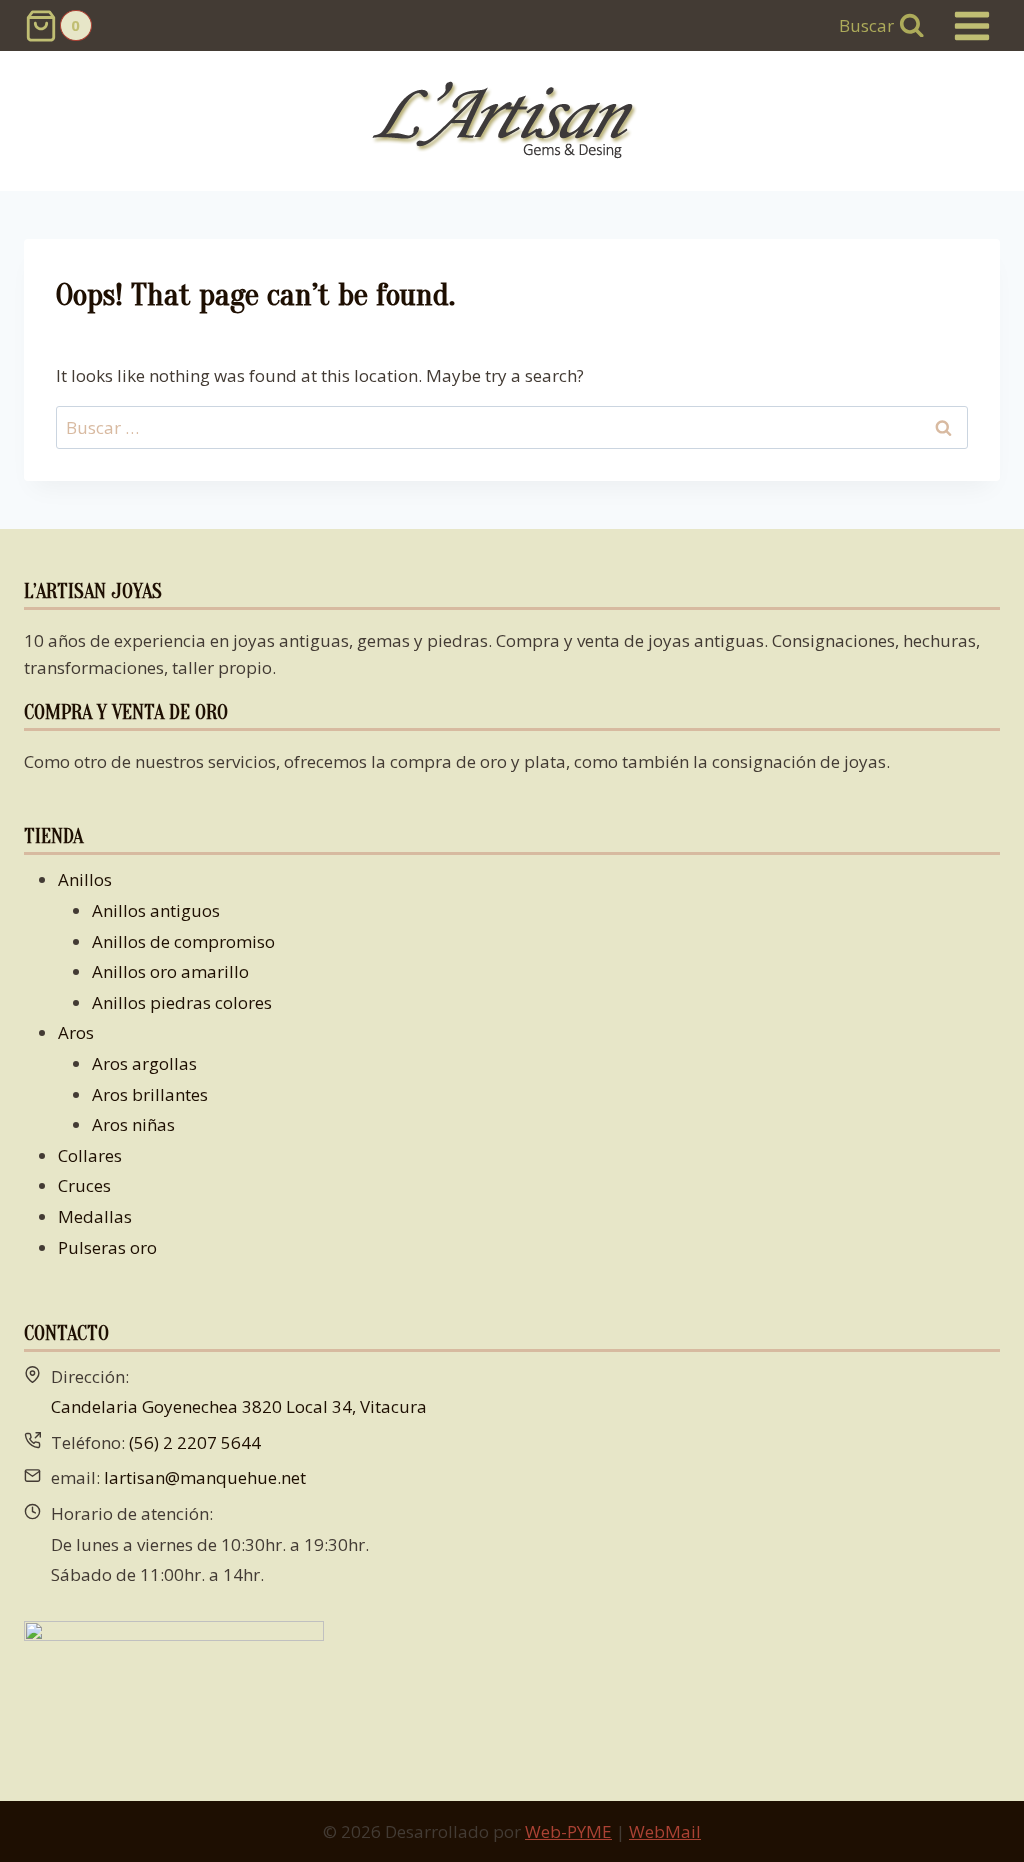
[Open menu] (971, 25)
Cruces (84, 1185)
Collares (90, 1155)
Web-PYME (568, 1831)
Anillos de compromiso (183, 941)
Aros (76, 1032)
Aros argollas (144, 1063)
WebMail (665, 1831)
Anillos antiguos (156, 910)
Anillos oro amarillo (170, 971)
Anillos (85, 879)
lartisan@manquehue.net (205, 1477)
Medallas (95, 1216)
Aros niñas (133, 1124)
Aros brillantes (150, 1094)
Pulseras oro (107, 1247)
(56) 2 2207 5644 (195, 1442)
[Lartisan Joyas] (512, 121)
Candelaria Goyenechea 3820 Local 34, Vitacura (239, 1406)
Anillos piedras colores (182, 1002)
